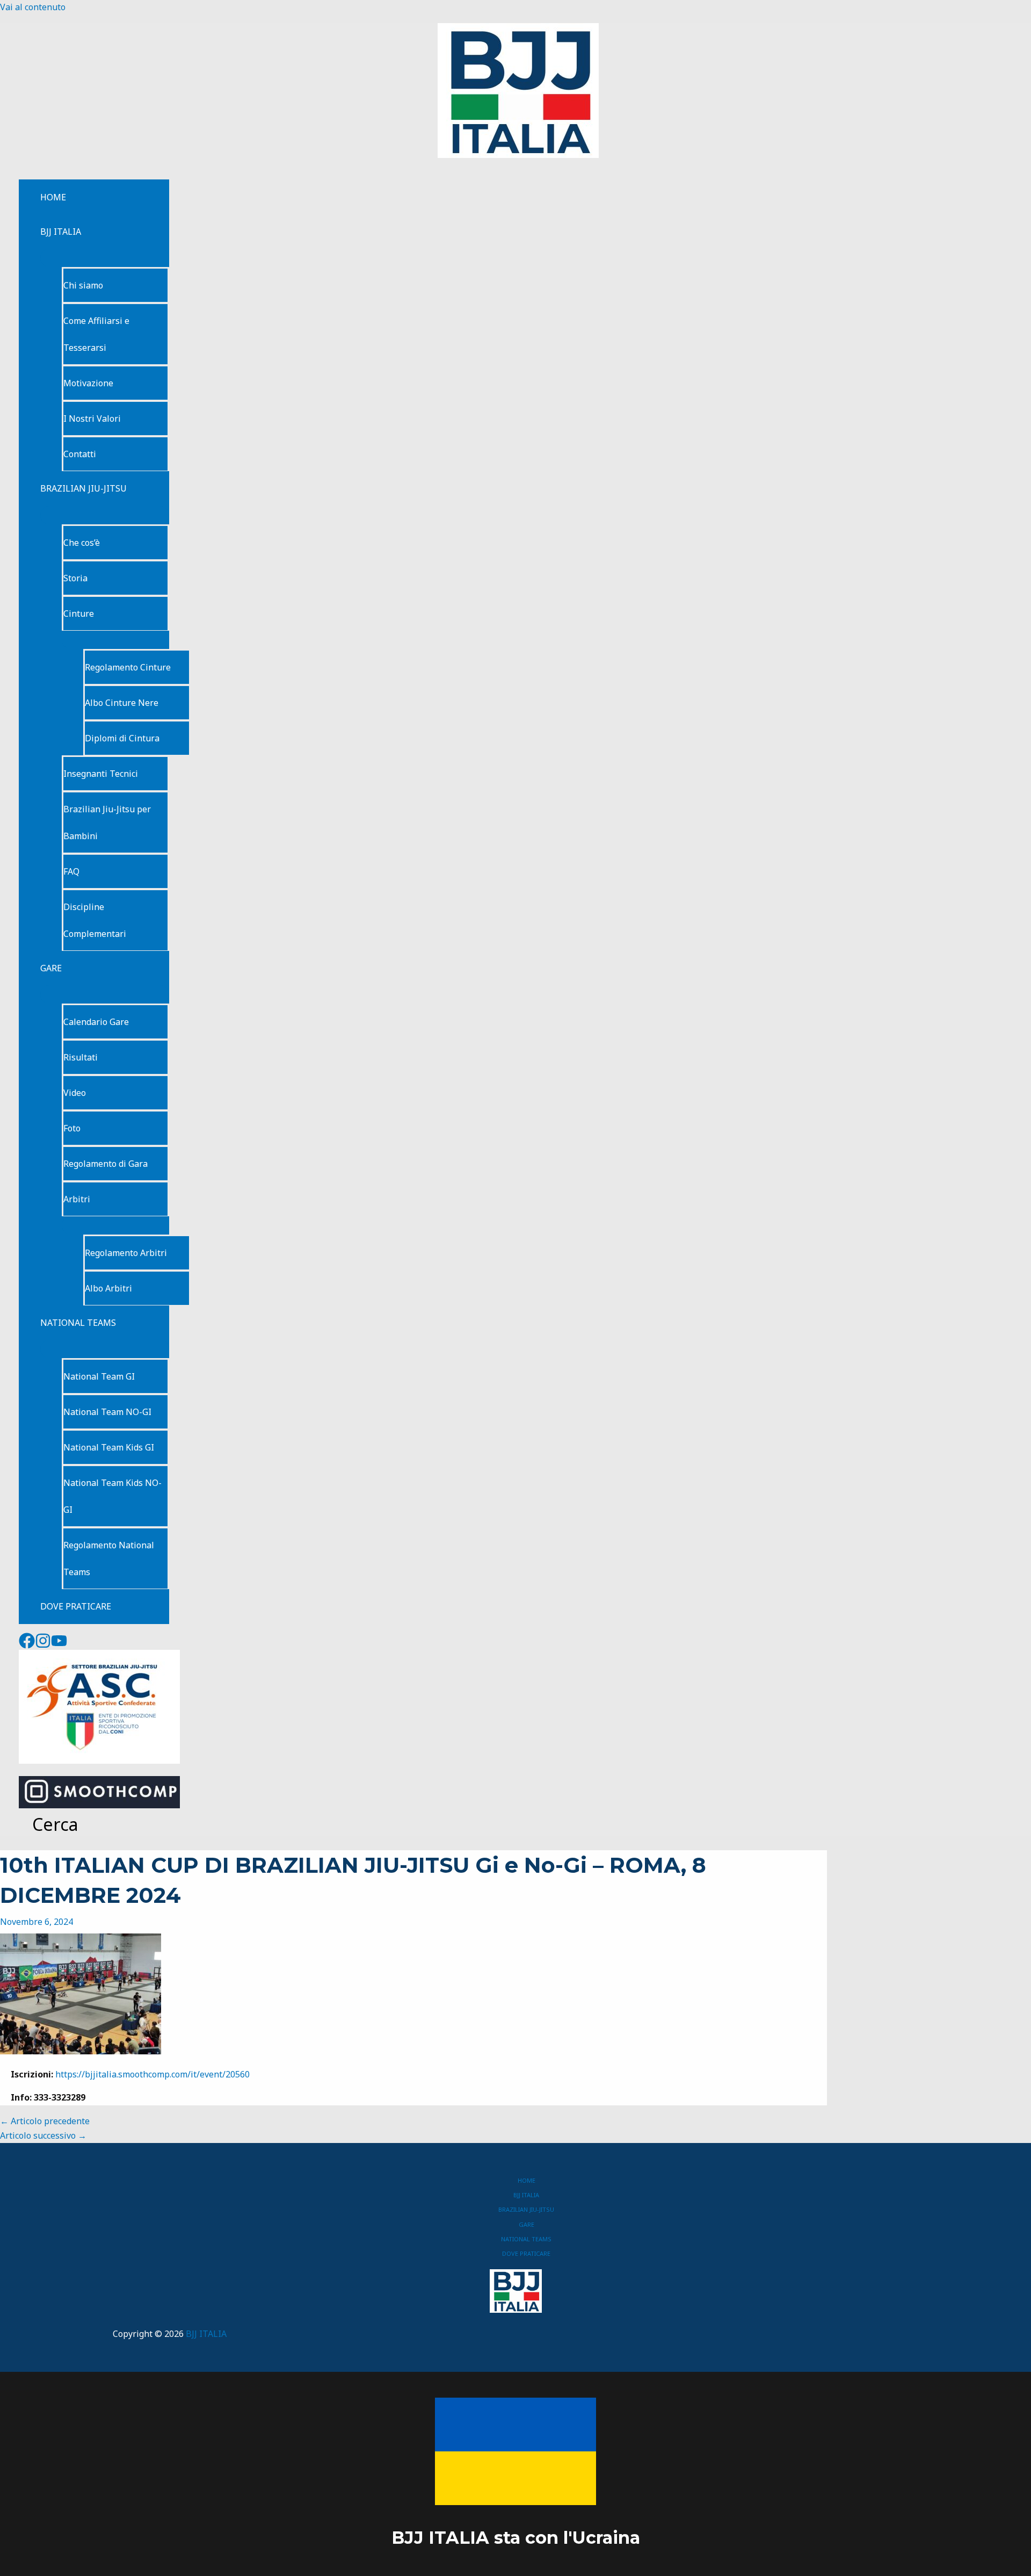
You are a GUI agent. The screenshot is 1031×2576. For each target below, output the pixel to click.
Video (75, 1093)
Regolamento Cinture (128, 667)
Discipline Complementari (95, 920)
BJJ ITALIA (61, 232)
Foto (72, 1128)
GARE (51, 968)
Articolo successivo (43, 2135)
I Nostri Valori (92, 418)
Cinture (79, 614)
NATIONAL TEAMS (78, 1323)
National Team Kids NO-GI (112, 1496)
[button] (49, 1824)
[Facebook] (27, 1646)
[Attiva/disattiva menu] (105, 258)
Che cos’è (82, 543)
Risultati (81, 1057)
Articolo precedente (45, 2121)
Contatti (80, 454)
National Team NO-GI (107, 1412)
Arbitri (77, 1199)
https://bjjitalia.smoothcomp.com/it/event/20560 (153, 2074)
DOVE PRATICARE (76, 1606)
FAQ (71, 871)
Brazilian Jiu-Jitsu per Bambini (107, 822)
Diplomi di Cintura (122, 738)
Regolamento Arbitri (126, 1253)
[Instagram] (43, 1646)
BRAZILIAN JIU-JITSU (84, 488)
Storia (75, 578)
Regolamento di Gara (106, 1164)
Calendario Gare (96, 1022)
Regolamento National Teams (109, 1558)
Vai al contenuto (33, 7)
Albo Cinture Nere (122, 703)
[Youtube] (59, 1646)
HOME (53, 197)
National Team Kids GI (109, 1447)
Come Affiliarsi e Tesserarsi (96, 334)
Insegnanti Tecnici (101, 774)
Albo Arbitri (108, 1288)
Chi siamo (83, 285)
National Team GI (99, 1376)
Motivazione (88, 383)
